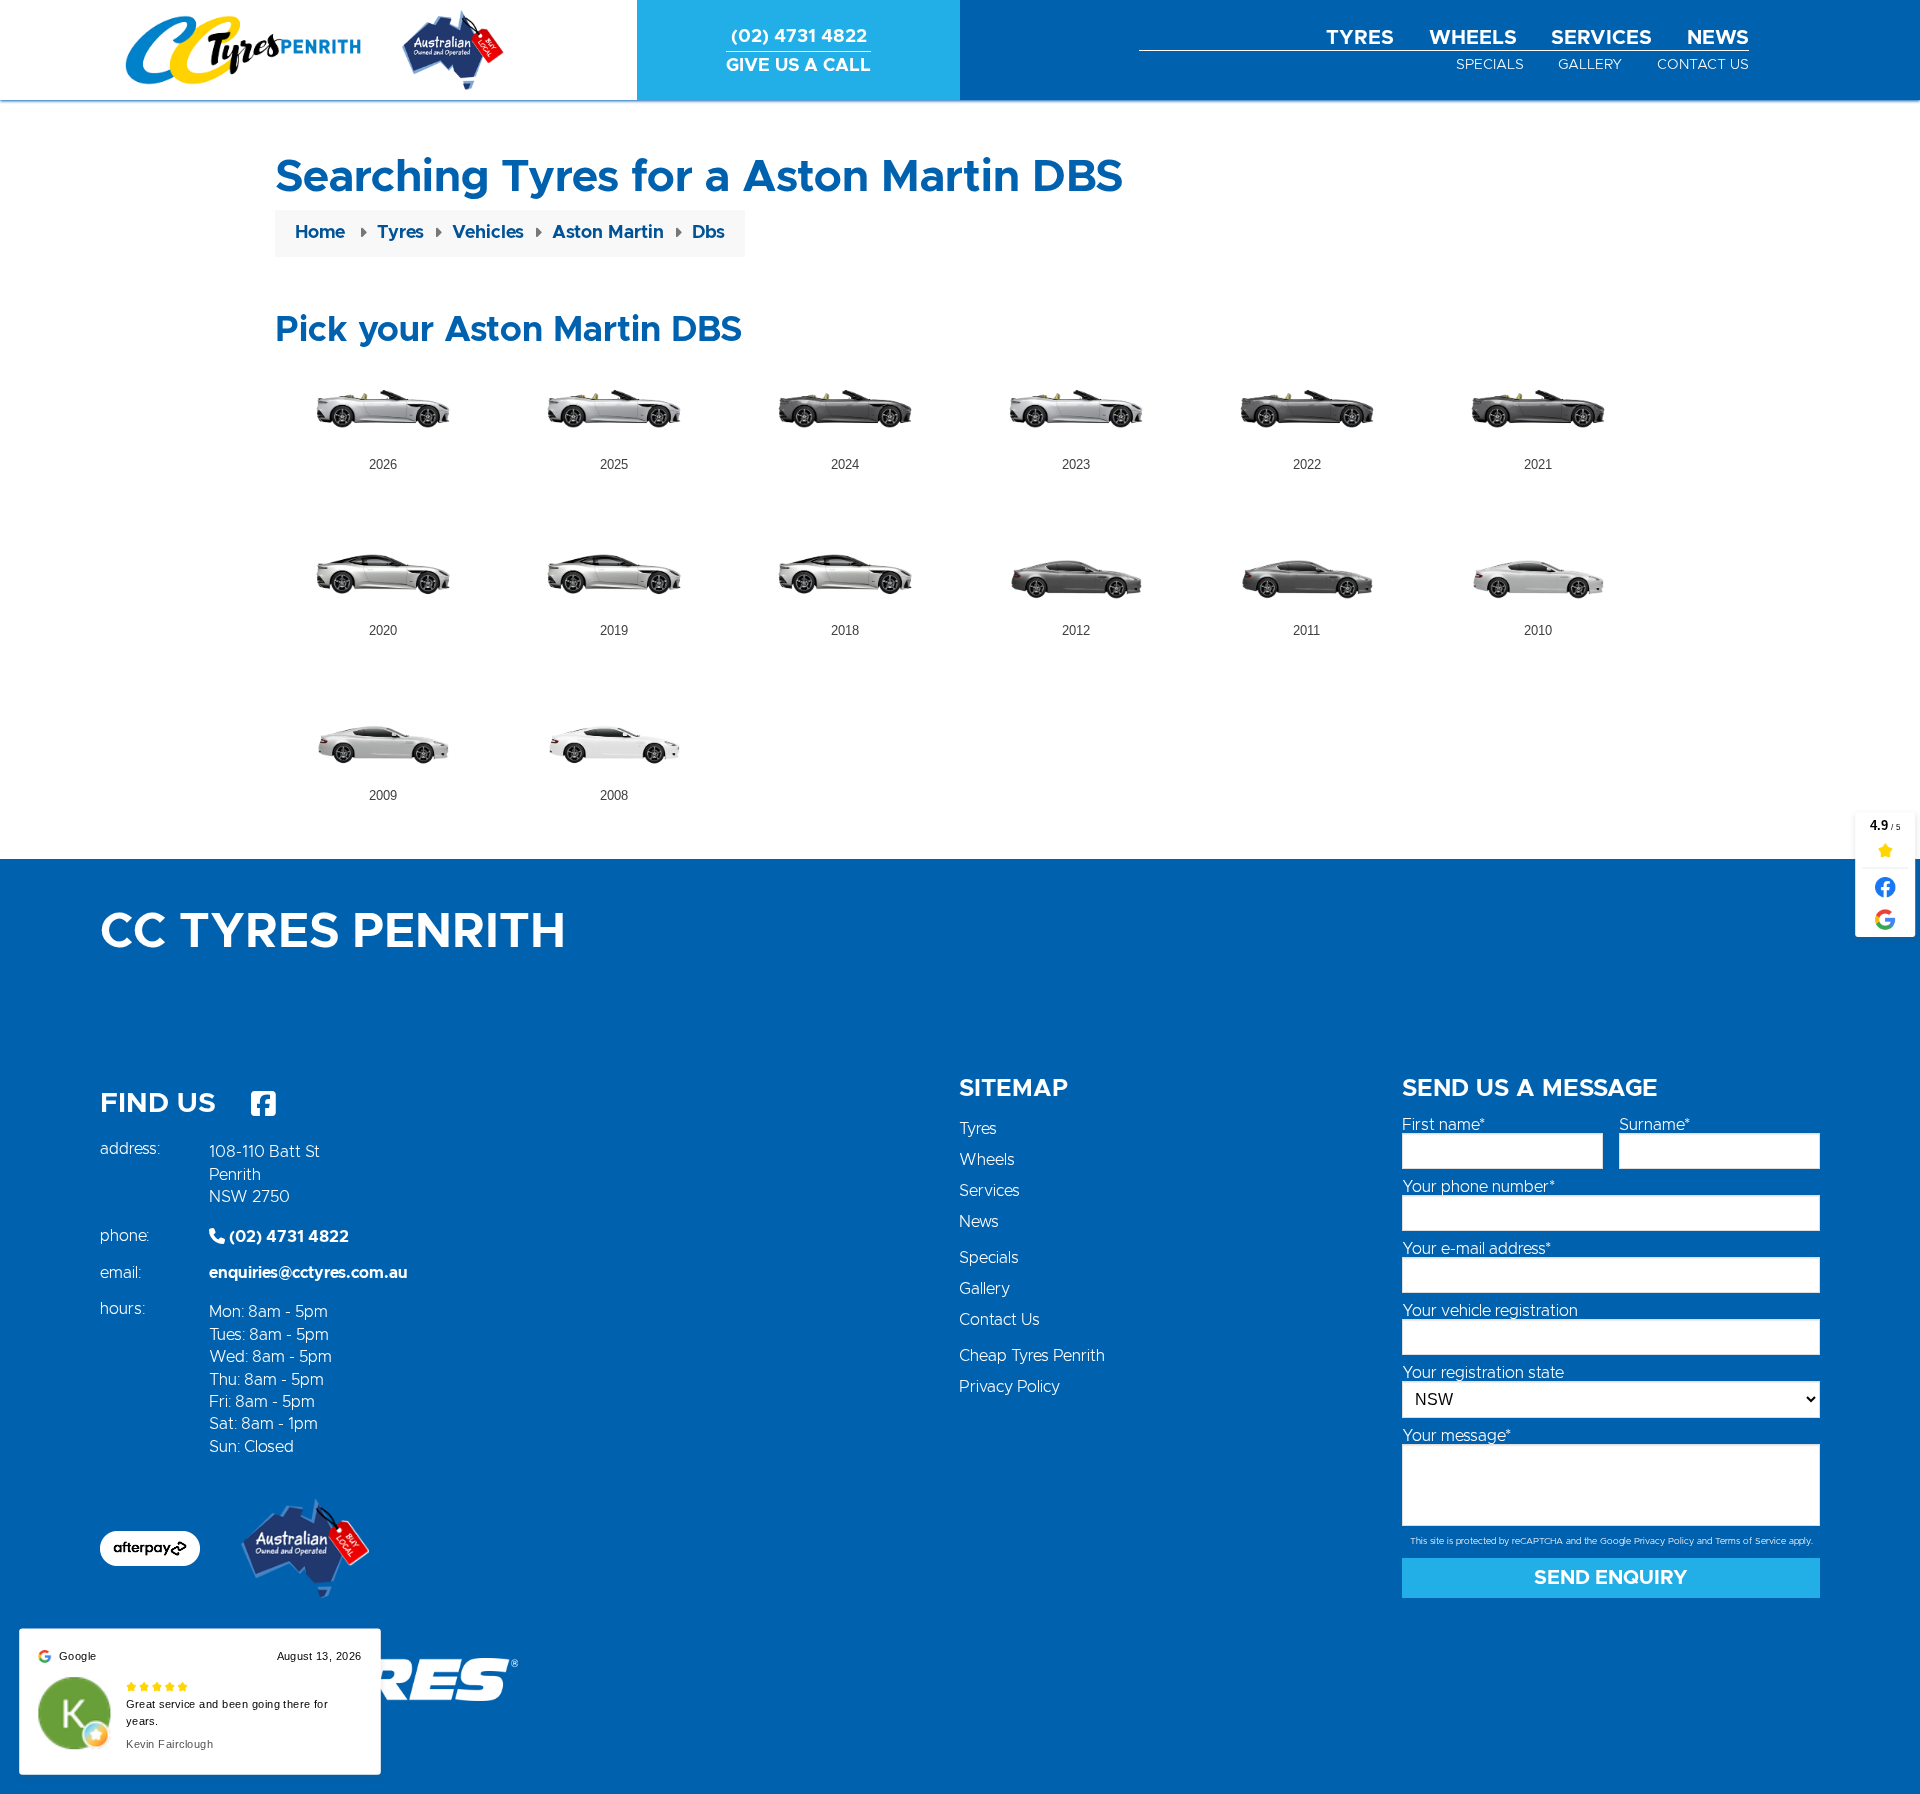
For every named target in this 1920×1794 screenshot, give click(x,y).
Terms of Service (1750, 1541)
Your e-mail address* (1476, 1249)
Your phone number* (1478, 1187)
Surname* (1654, 1125)
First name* (1443, 1125)
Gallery (1590, 65)
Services (1601, 38)
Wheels (1473, 38)
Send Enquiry (1611, 1578)
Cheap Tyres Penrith (1032, 1356)
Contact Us (1703, 65)
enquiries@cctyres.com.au (308, 1273)
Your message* (1456, 1436)
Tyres (1360, 38)
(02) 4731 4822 (287, 1237)
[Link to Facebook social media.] (263, 1104)
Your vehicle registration (1490, 1311)
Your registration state (1483, 1373)
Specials (1490, 65)
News (1718, 38)
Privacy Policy (1009, 1387)
